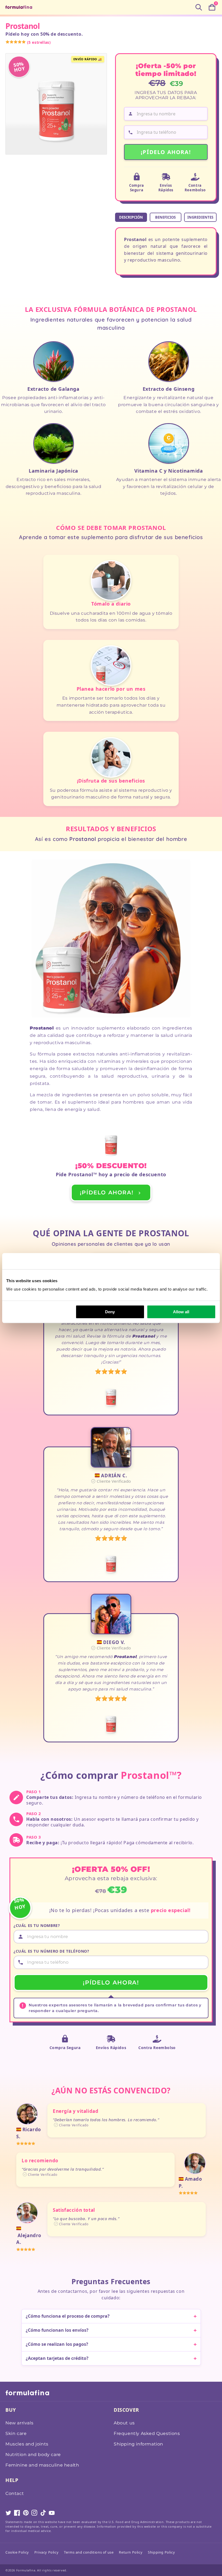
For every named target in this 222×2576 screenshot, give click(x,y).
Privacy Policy (46, 2552)
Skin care (16, 2433)
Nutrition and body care (33, 2455)
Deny (110, 1312)
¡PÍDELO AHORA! (166, 152)
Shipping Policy (161, 2552)
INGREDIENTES (200, 217)
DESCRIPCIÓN (131, 217)
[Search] (199, 7)
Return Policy (131, 2552)
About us (124, 2423)
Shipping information (138, 2444)
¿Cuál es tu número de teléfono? (51, 1951)
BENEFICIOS (165, 217)
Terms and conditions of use (89, 2552)
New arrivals (19, 2423)
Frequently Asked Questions (147, 2433)
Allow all (181, 1312)
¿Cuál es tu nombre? (37, 1925)
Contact (15, 2493)
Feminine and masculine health (42, 2465)
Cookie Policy (17, 2552)
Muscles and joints (27, 2444)
